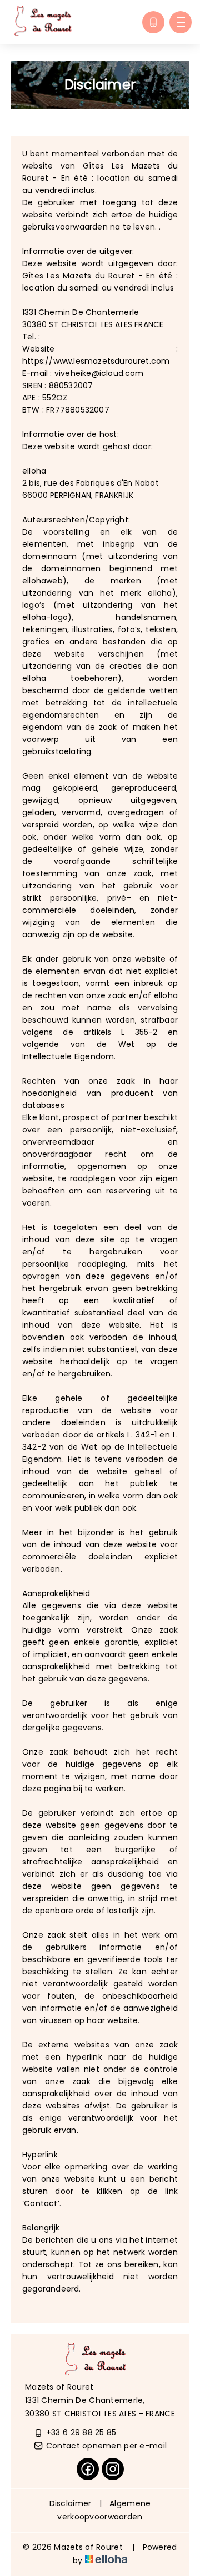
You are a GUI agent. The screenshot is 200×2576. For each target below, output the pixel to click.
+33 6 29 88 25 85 (81, 2432)
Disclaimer (71, 2503)
